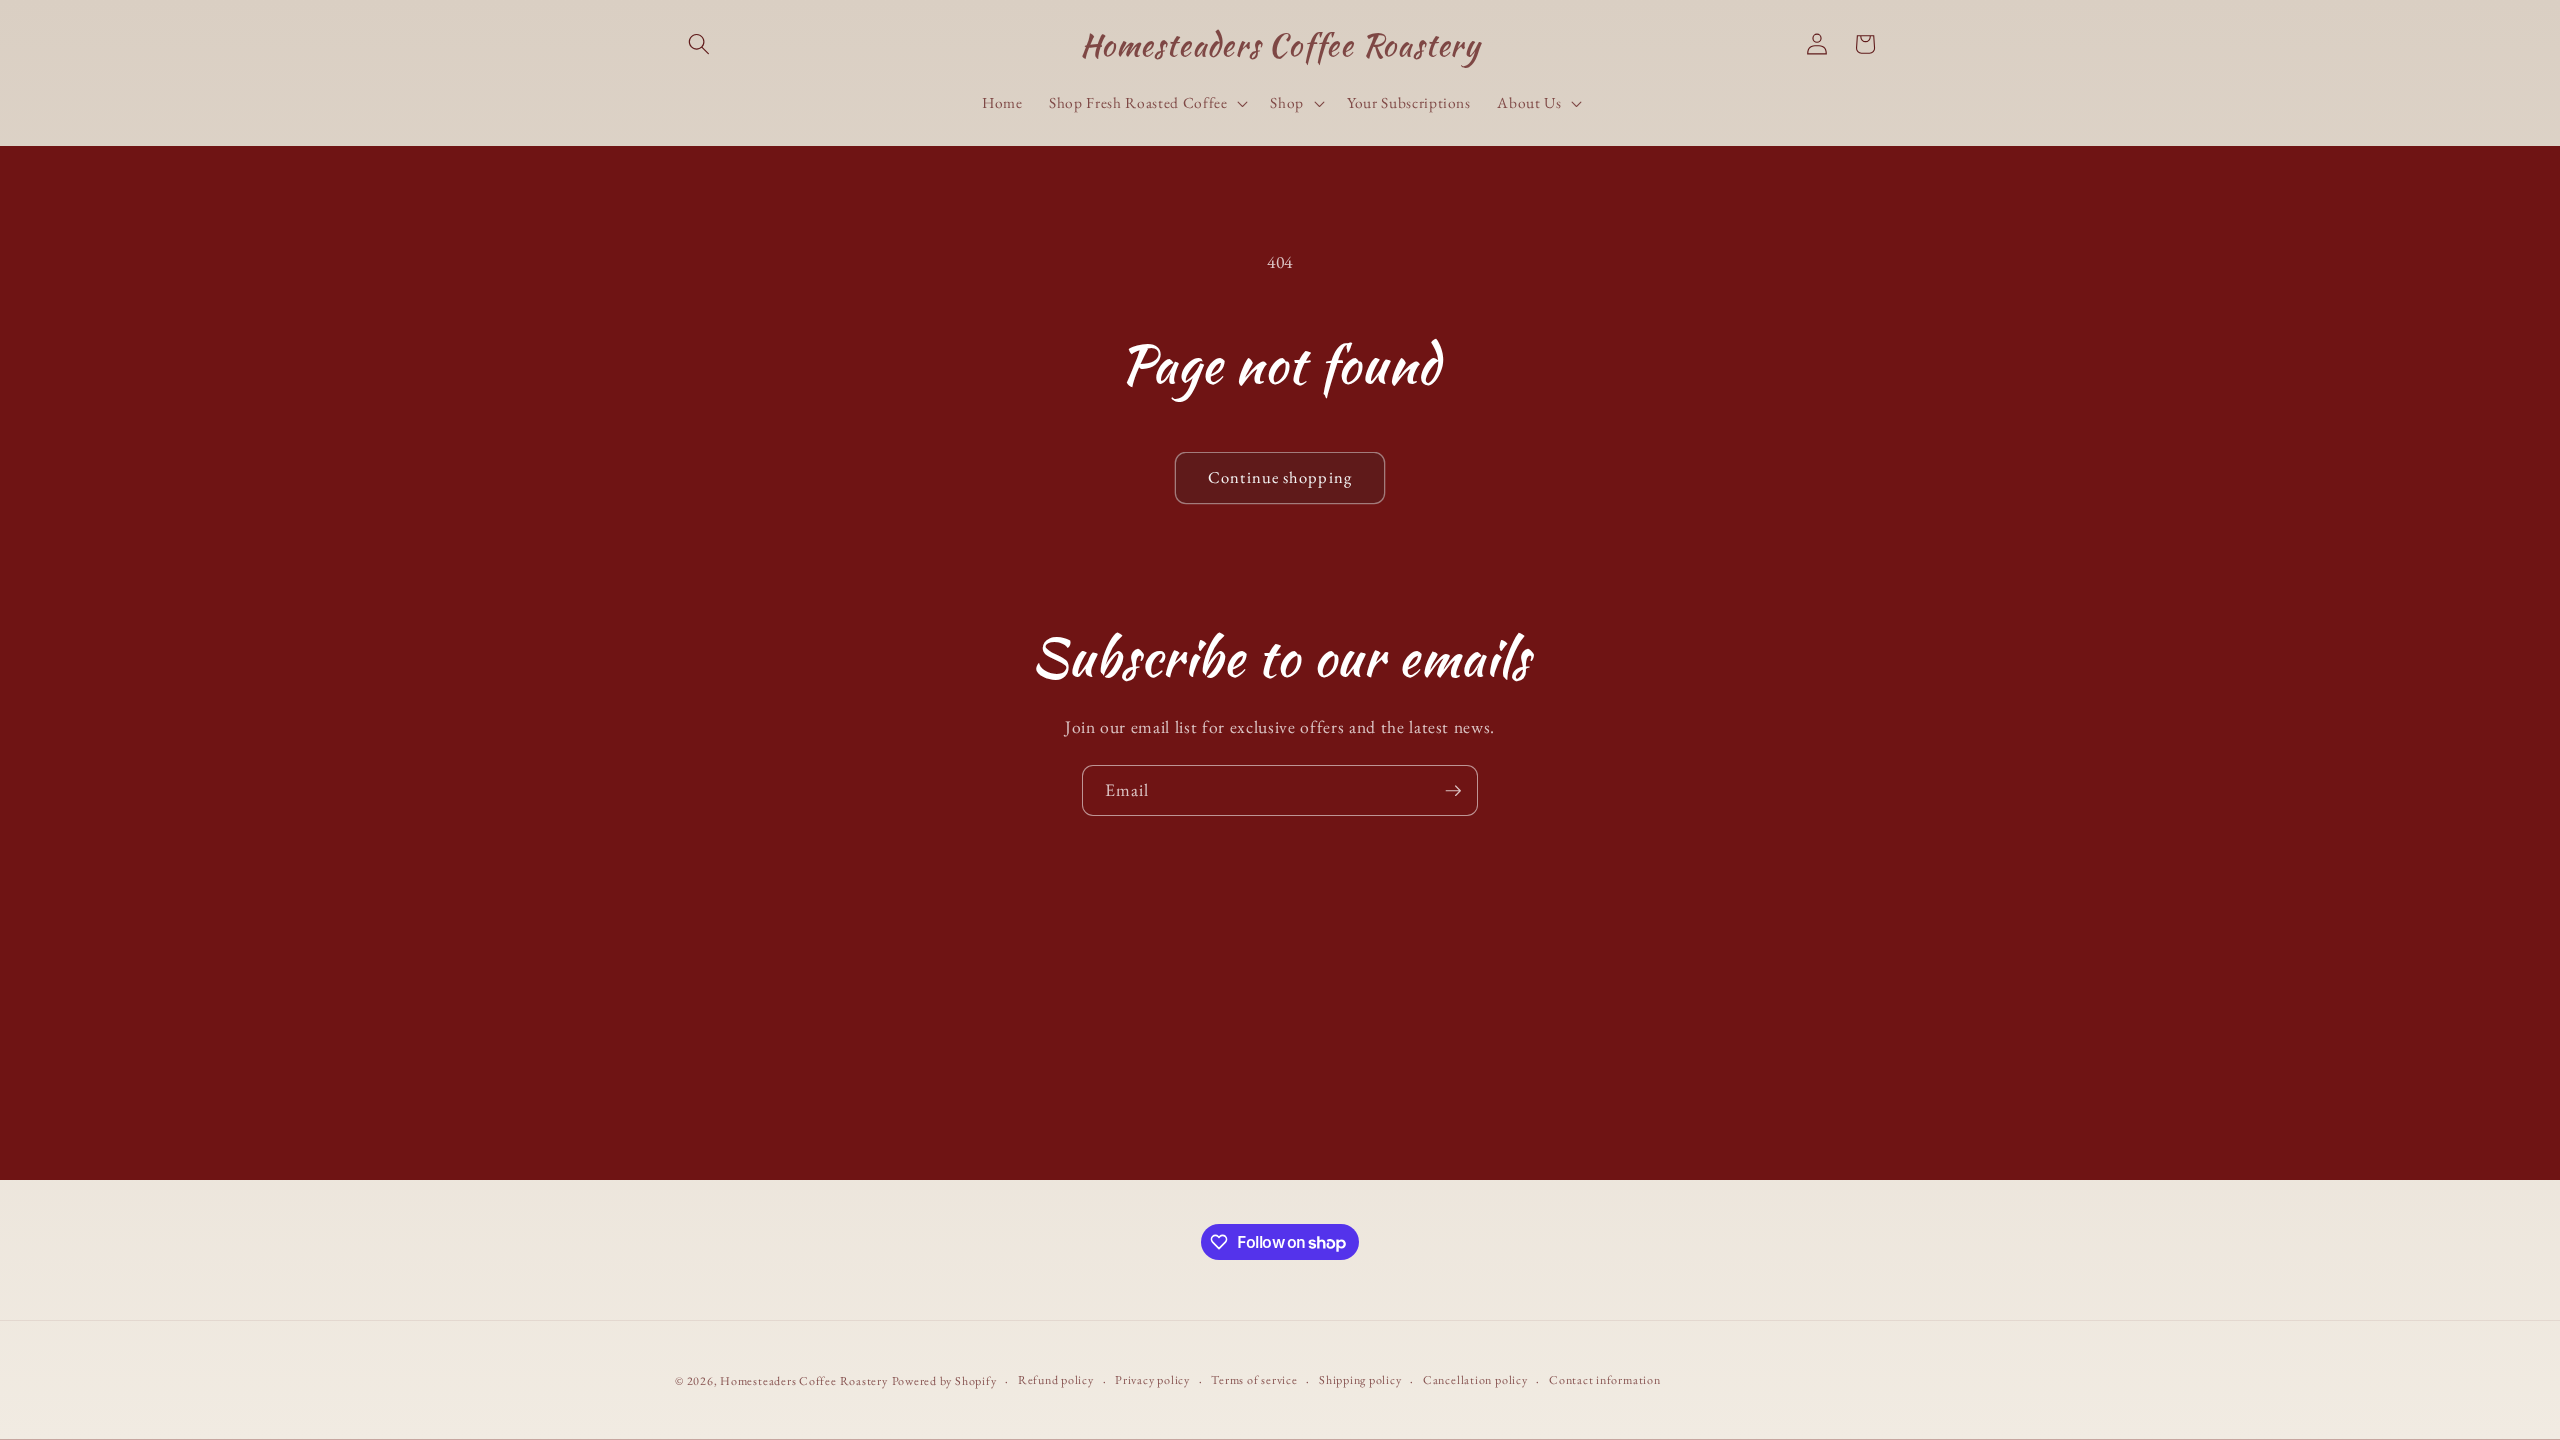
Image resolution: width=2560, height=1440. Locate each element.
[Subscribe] (1453, 791)
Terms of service (1254, 1380)
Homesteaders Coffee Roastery (804, 1381)
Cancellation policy (1475, 1380)
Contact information (1605, 1380)
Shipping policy (1360, 1380)
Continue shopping (1280, 477)
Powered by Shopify (944, 1381)
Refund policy (1056, 1380)
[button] (699, 44)
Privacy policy (1152, 1380)
